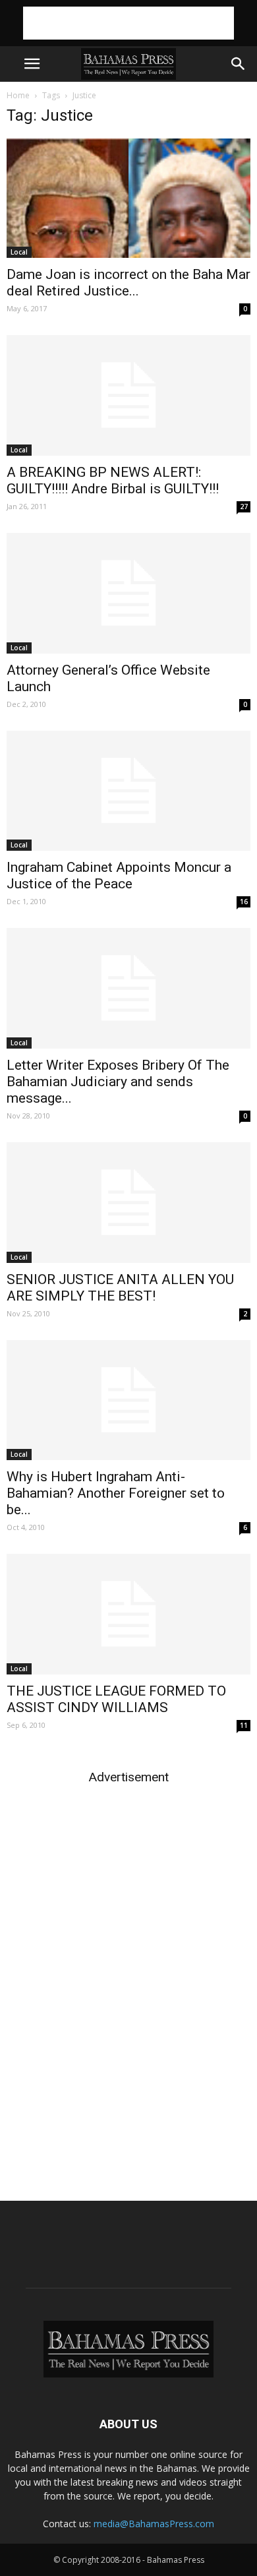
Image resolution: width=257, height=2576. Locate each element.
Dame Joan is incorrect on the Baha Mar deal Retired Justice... (128, 283)
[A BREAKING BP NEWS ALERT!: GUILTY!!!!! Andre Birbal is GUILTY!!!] (128, 395)
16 (244, 902)
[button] (239, 64)
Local (19, 252)
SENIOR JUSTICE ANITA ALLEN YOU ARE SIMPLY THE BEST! (120, 1288)
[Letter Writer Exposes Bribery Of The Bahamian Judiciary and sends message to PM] (128, 988)
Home (18, 95)
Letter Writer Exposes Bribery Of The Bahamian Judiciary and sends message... (118, 1082)
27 (244, 506)
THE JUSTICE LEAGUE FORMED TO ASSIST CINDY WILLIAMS (116, 1699)
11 (244, 1725)
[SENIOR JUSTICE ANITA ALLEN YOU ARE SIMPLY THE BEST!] (128, 1203)
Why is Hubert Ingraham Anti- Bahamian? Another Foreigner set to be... (116, 1493)
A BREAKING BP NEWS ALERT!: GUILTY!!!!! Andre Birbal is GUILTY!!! (113, 480)
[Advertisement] (128, 23)
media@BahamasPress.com (154, 2524)
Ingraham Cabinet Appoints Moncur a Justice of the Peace (119, 875)
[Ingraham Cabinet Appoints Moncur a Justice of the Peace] (128, 791)
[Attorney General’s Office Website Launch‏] (128, 593)
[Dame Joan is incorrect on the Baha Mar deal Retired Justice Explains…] (128, 198)
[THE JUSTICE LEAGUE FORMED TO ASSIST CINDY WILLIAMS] (128, 1614)
